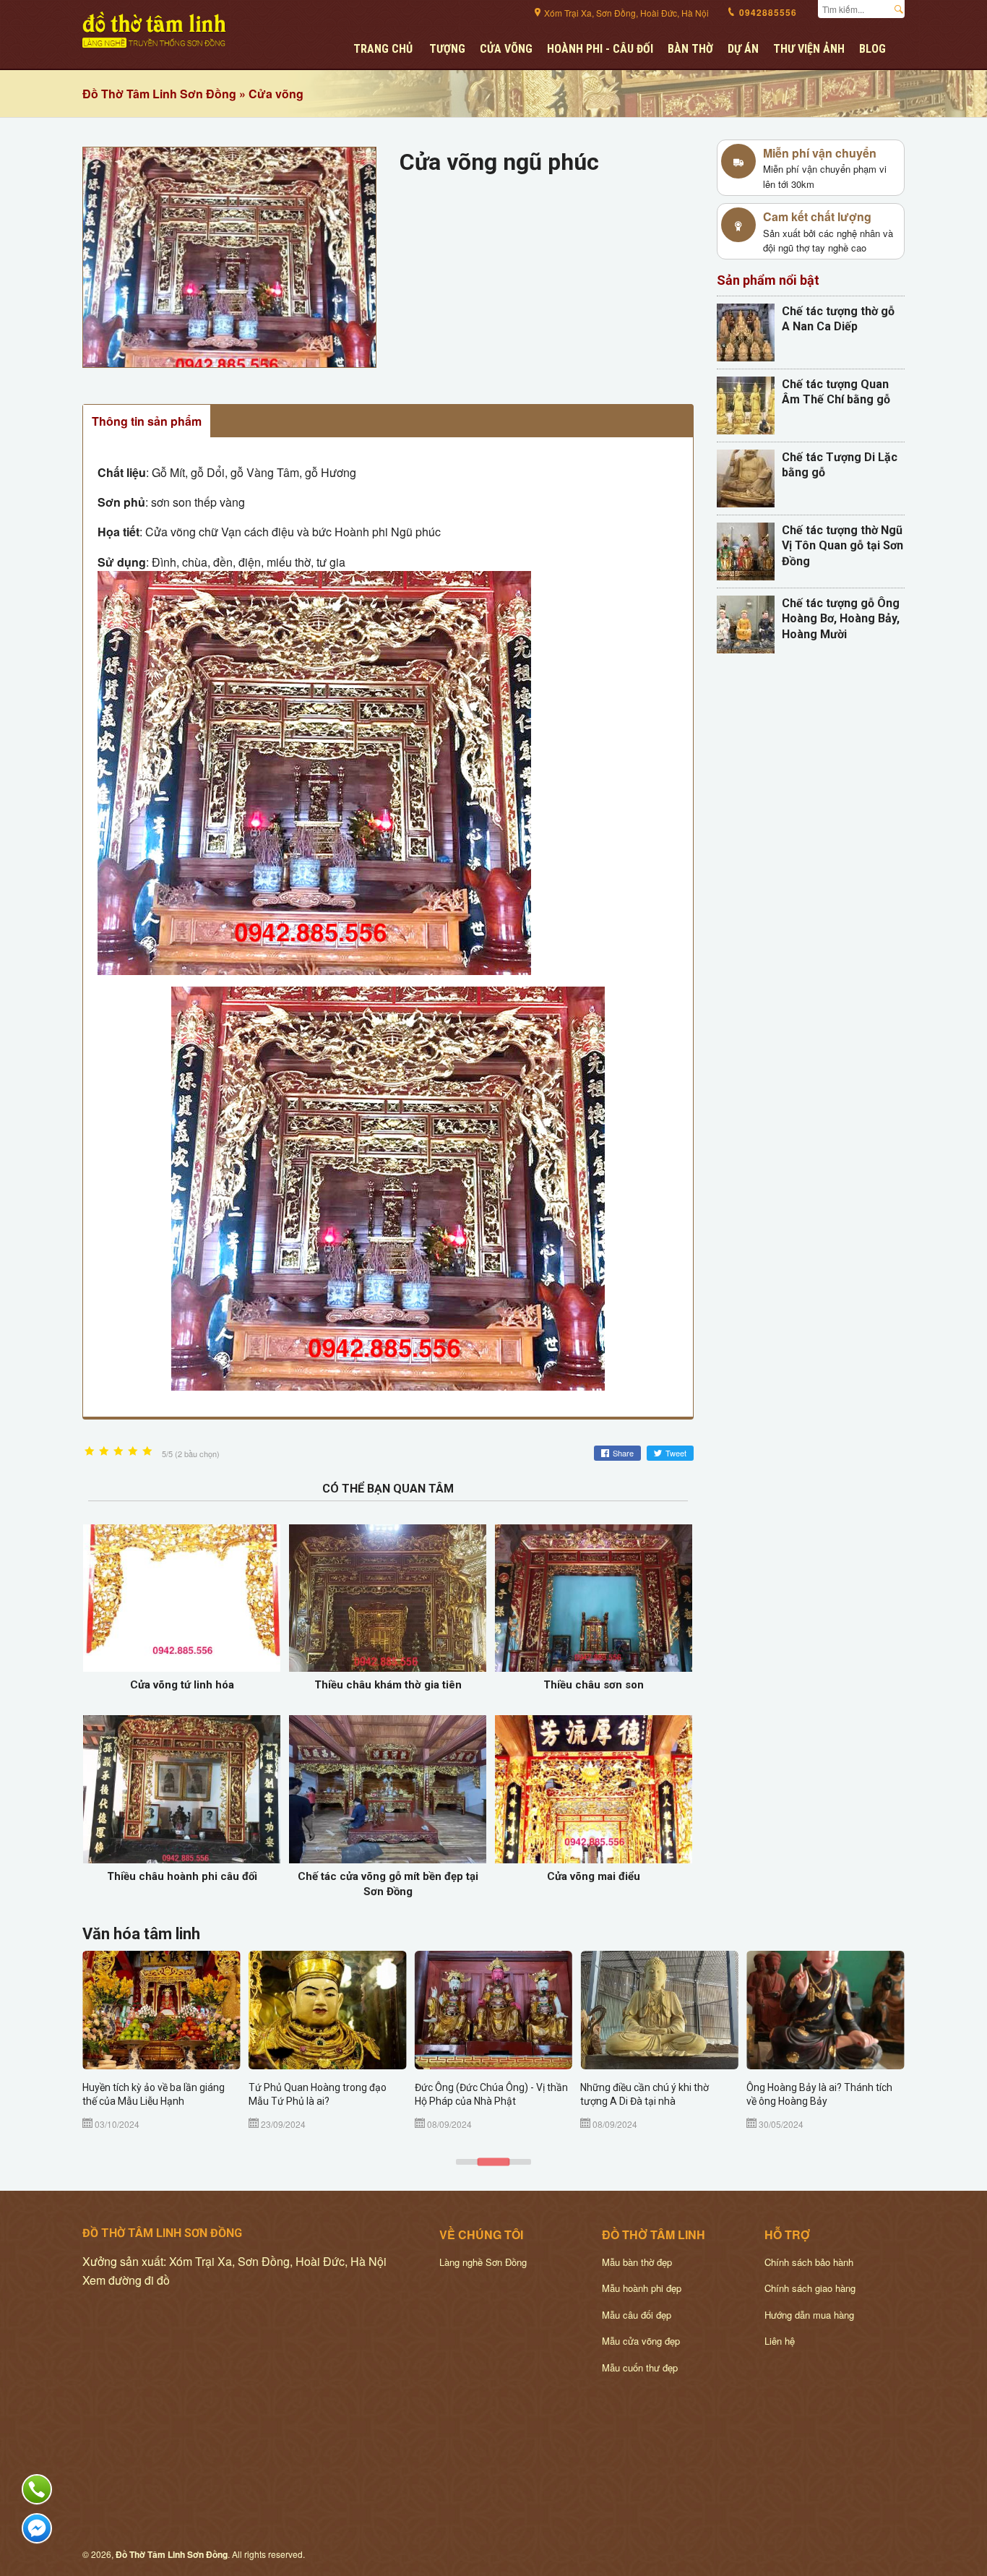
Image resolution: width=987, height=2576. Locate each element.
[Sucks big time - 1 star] (90, 1452)
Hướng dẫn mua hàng (809, 2315)
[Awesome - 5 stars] (147, 1452)
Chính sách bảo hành (809, 2262)
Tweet (676, 1453)
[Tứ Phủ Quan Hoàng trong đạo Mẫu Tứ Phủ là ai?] (328, 2010)
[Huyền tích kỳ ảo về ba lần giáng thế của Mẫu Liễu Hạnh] (161, 2010)
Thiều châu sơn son (594, 1685)
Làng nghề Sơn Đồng (483, 2262)
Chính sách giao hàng (810, 2288)
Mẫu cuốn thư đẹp (640, 2367)
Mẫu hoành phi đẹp (642, 2288)
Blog (872, 49)
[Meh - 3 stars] (118, 1452)
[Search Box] (902, 7)
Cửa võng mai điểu (594, 1876)
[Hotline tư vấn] (37, 2489)
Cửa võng (506, 49)
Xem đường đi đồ (126, 2280)
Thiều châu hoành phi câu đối (182, 1876)
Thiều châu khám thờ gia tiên (388, 1685)
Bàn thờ (690, 49)
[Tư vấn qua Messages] (37, 2528)
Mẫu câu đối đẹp (637, 2315)
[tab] (467, 2162)
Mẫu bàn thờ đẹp (637, 2262)
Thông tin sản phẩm (147, 421)
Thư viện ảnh (809, 49)
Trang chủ (383, 49)
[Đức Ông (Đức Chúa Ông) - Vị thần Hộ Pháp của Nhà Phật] (494, 2010)
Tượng (447, 49)
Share (623, 1453)
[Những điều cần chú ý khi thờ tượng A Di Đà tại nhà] (659, 2010)
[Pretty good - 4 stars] (133, 1452)
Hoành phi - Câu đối (600, 49)
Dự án (743, 49)
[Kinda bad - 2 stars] (104, 1452)
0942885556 (767, 12)
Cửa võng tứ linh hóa (182, 1685)
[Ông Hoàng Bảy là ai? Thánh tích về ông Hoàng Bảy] (826, 2010)
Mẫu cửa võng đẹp (641, 2341)
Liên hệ (780, 2341)
